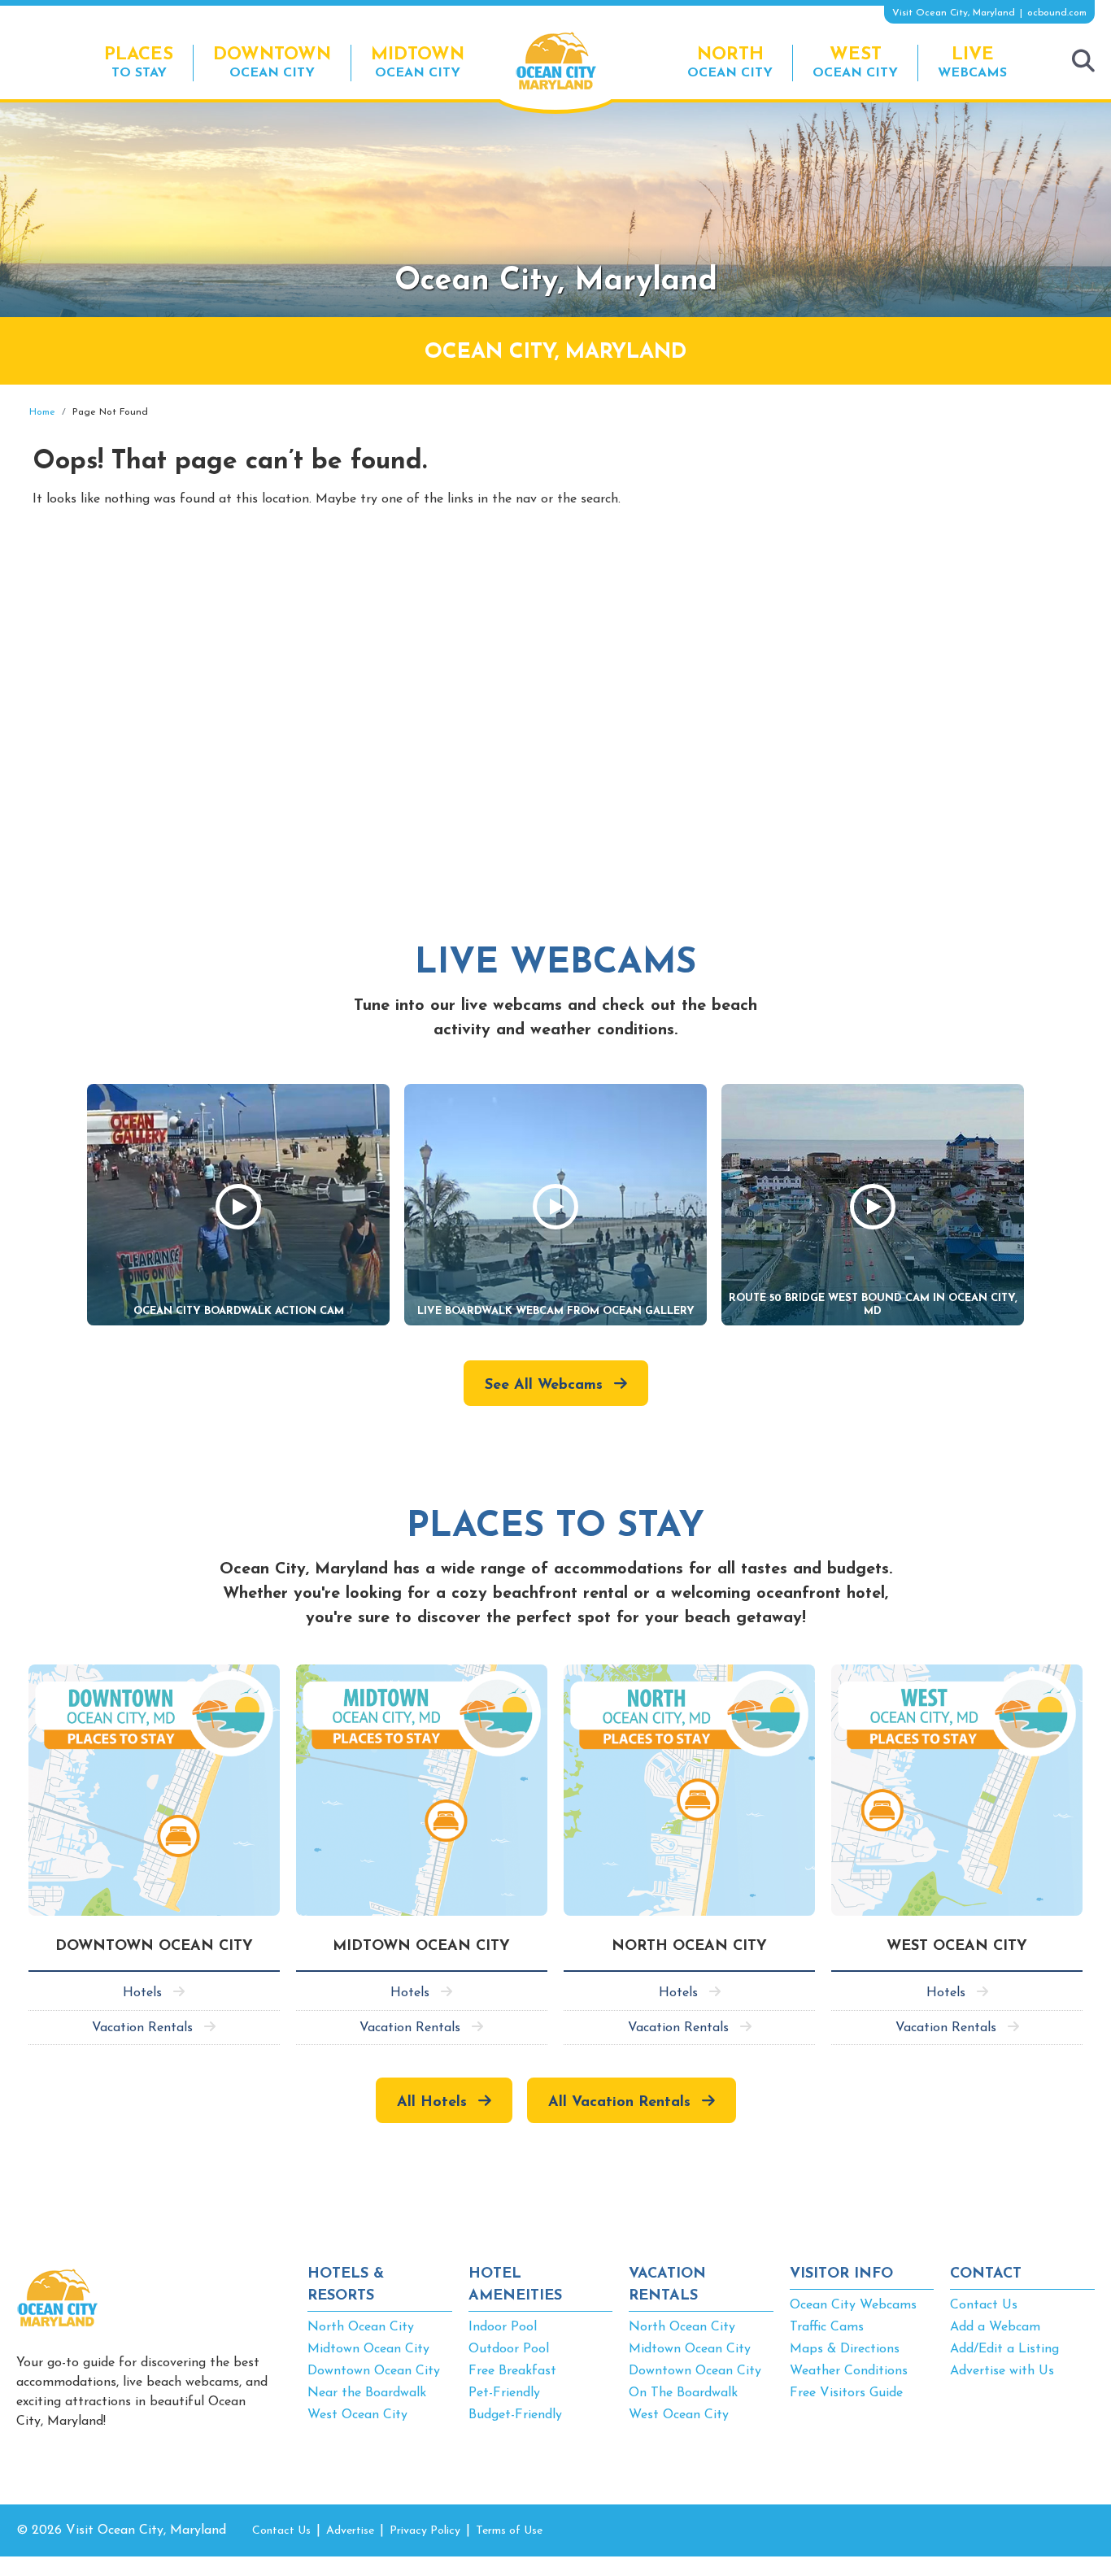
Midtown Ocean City (368, 2349)
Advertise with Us (1002, 2371)
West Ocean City (357, 2415)
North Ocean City (361, 2327)
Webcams (972, 63)
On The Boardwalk (683, 2393)
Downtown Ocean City (374, 2371)
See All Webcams (544, 1386)
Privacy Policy (425, 2531)
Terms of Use (509, 2531)
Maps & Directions (845, 2349)
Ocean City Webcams (853, 2305)
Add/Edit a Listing (1004, 2349)
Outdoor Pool (509, 2349)
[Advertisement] (948, 523)
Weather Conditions (849, 2371)
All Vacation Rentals (619, 2103)
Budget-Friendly (515, 2415)
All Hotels (432, 2103)
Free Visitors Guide (846, 2393)
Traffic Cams (827, 2327)
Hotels (142, 1993)
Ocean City (272, 63)
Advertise (350, 2531)
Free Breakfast (512, 2371)
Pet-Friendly (504, 2393)
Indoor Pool (503, 2327)
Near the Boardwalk (367, 2393)
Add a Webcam (995, 2327)
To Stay (139, 63)
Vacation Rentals (142, 2028)
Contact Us (984, 2305)
